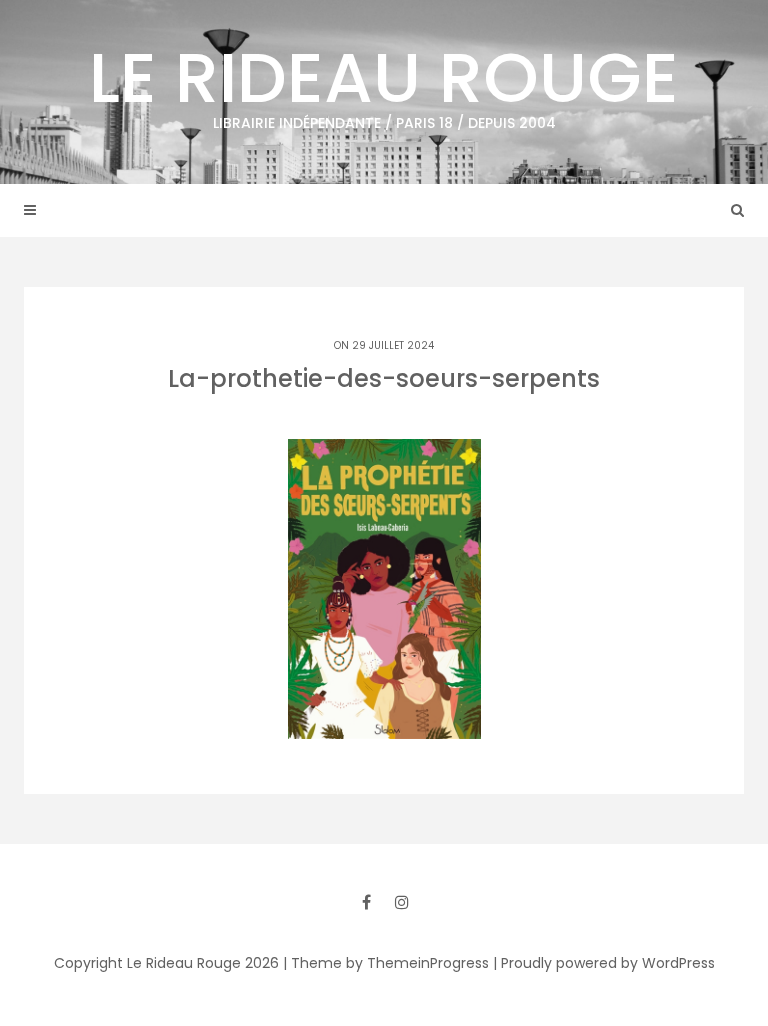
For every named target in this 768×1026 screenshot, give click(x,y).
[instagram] (402, 902)
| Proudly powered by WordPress (604, 963)
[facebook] (366, 902)
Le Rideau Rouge (384, 80)
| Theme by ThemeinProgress (386, 963)
